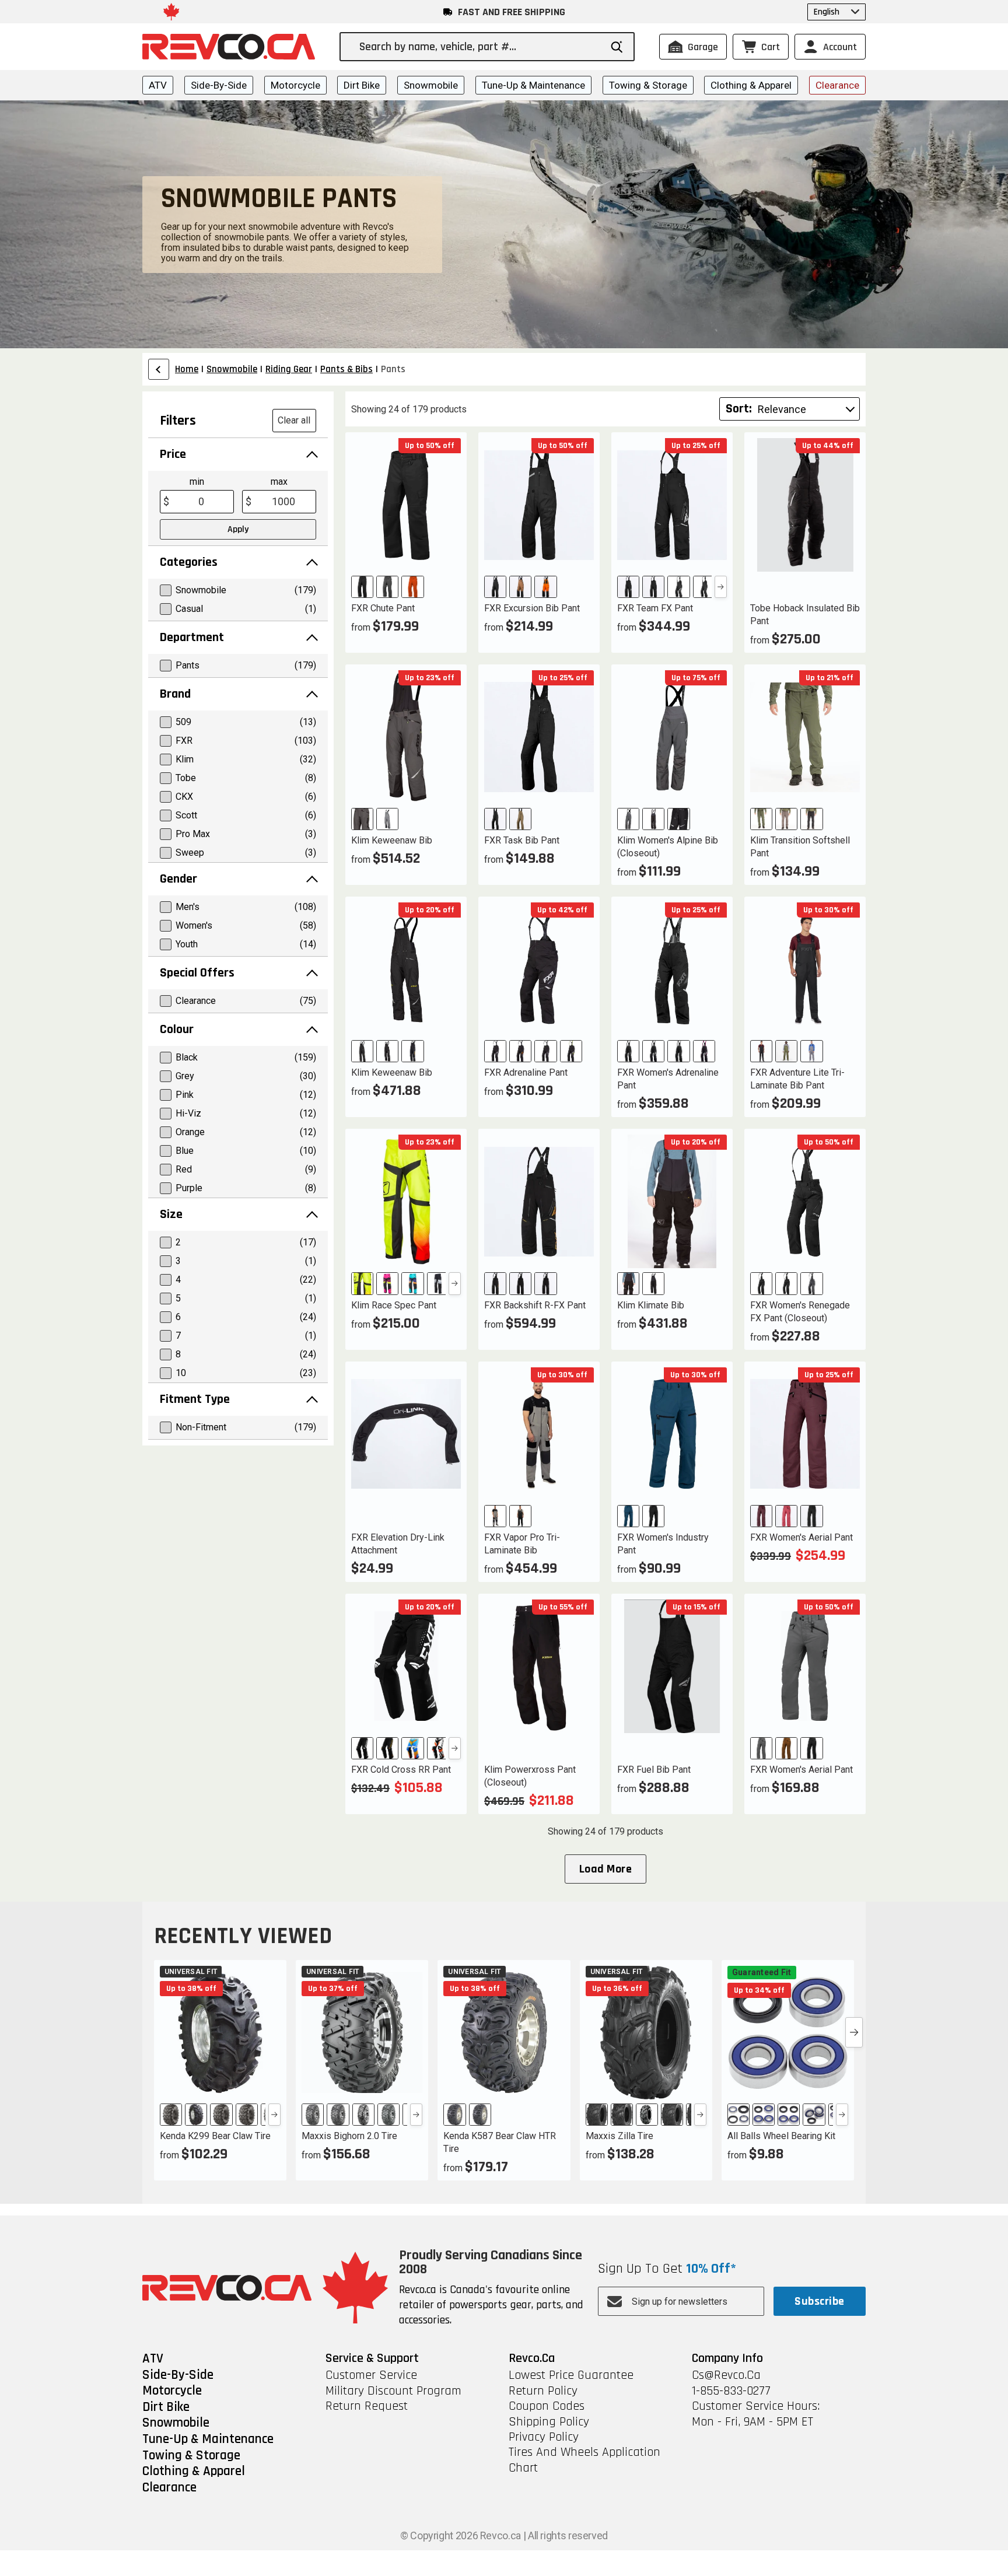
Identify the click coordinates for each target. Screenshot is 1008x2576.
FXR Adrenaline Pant (526, 1072)
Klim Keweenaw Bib (392, 840)
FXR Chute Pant (383, 608)
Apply (238, 529)
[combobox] (480, 47)
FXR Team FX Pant (655, 608)
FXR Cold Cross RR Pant (401, 1770)
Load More (605, 1869)
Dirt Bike (362, 85)
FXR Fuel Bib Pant (654, 1770)
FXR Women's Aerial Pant (801, 1537)
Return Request (367, 2406)
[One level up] (159, 369)
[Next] (721, 587)
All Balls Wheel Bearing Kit (781, 2136)
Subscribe (819, 2301)
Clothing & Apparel (751, 85)
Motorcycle (295, 85)
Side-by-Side (219, 85)
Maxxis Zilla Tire (619, 2136)
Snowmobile (431, 85)
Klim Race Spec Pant (394, 1305)
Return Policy (543, 2391)
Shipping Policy (549, 2422)
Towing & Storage (648, 85)
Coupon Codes (547, 2406)
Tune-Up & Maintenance (533, 85)
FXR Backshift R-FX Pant (535, 1305)
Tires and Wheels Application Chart (584, 2460)
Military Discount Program (393, 2391)
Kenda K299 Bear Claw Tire (215, 2136)
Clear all (294, 420)
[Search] (617, 47)
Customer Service (371, 2375)
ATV (158, 85)
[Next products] (854, 2032)
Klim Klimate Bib (651, 1305)
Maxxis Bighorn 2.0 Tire (349, 2136)
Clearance (837, 85)
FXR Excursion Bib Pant (532, 608)
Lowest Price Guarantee (571, 2375)
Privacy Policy (544, 2437)
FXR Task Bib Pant (522, 840)
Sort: (739, 409)
